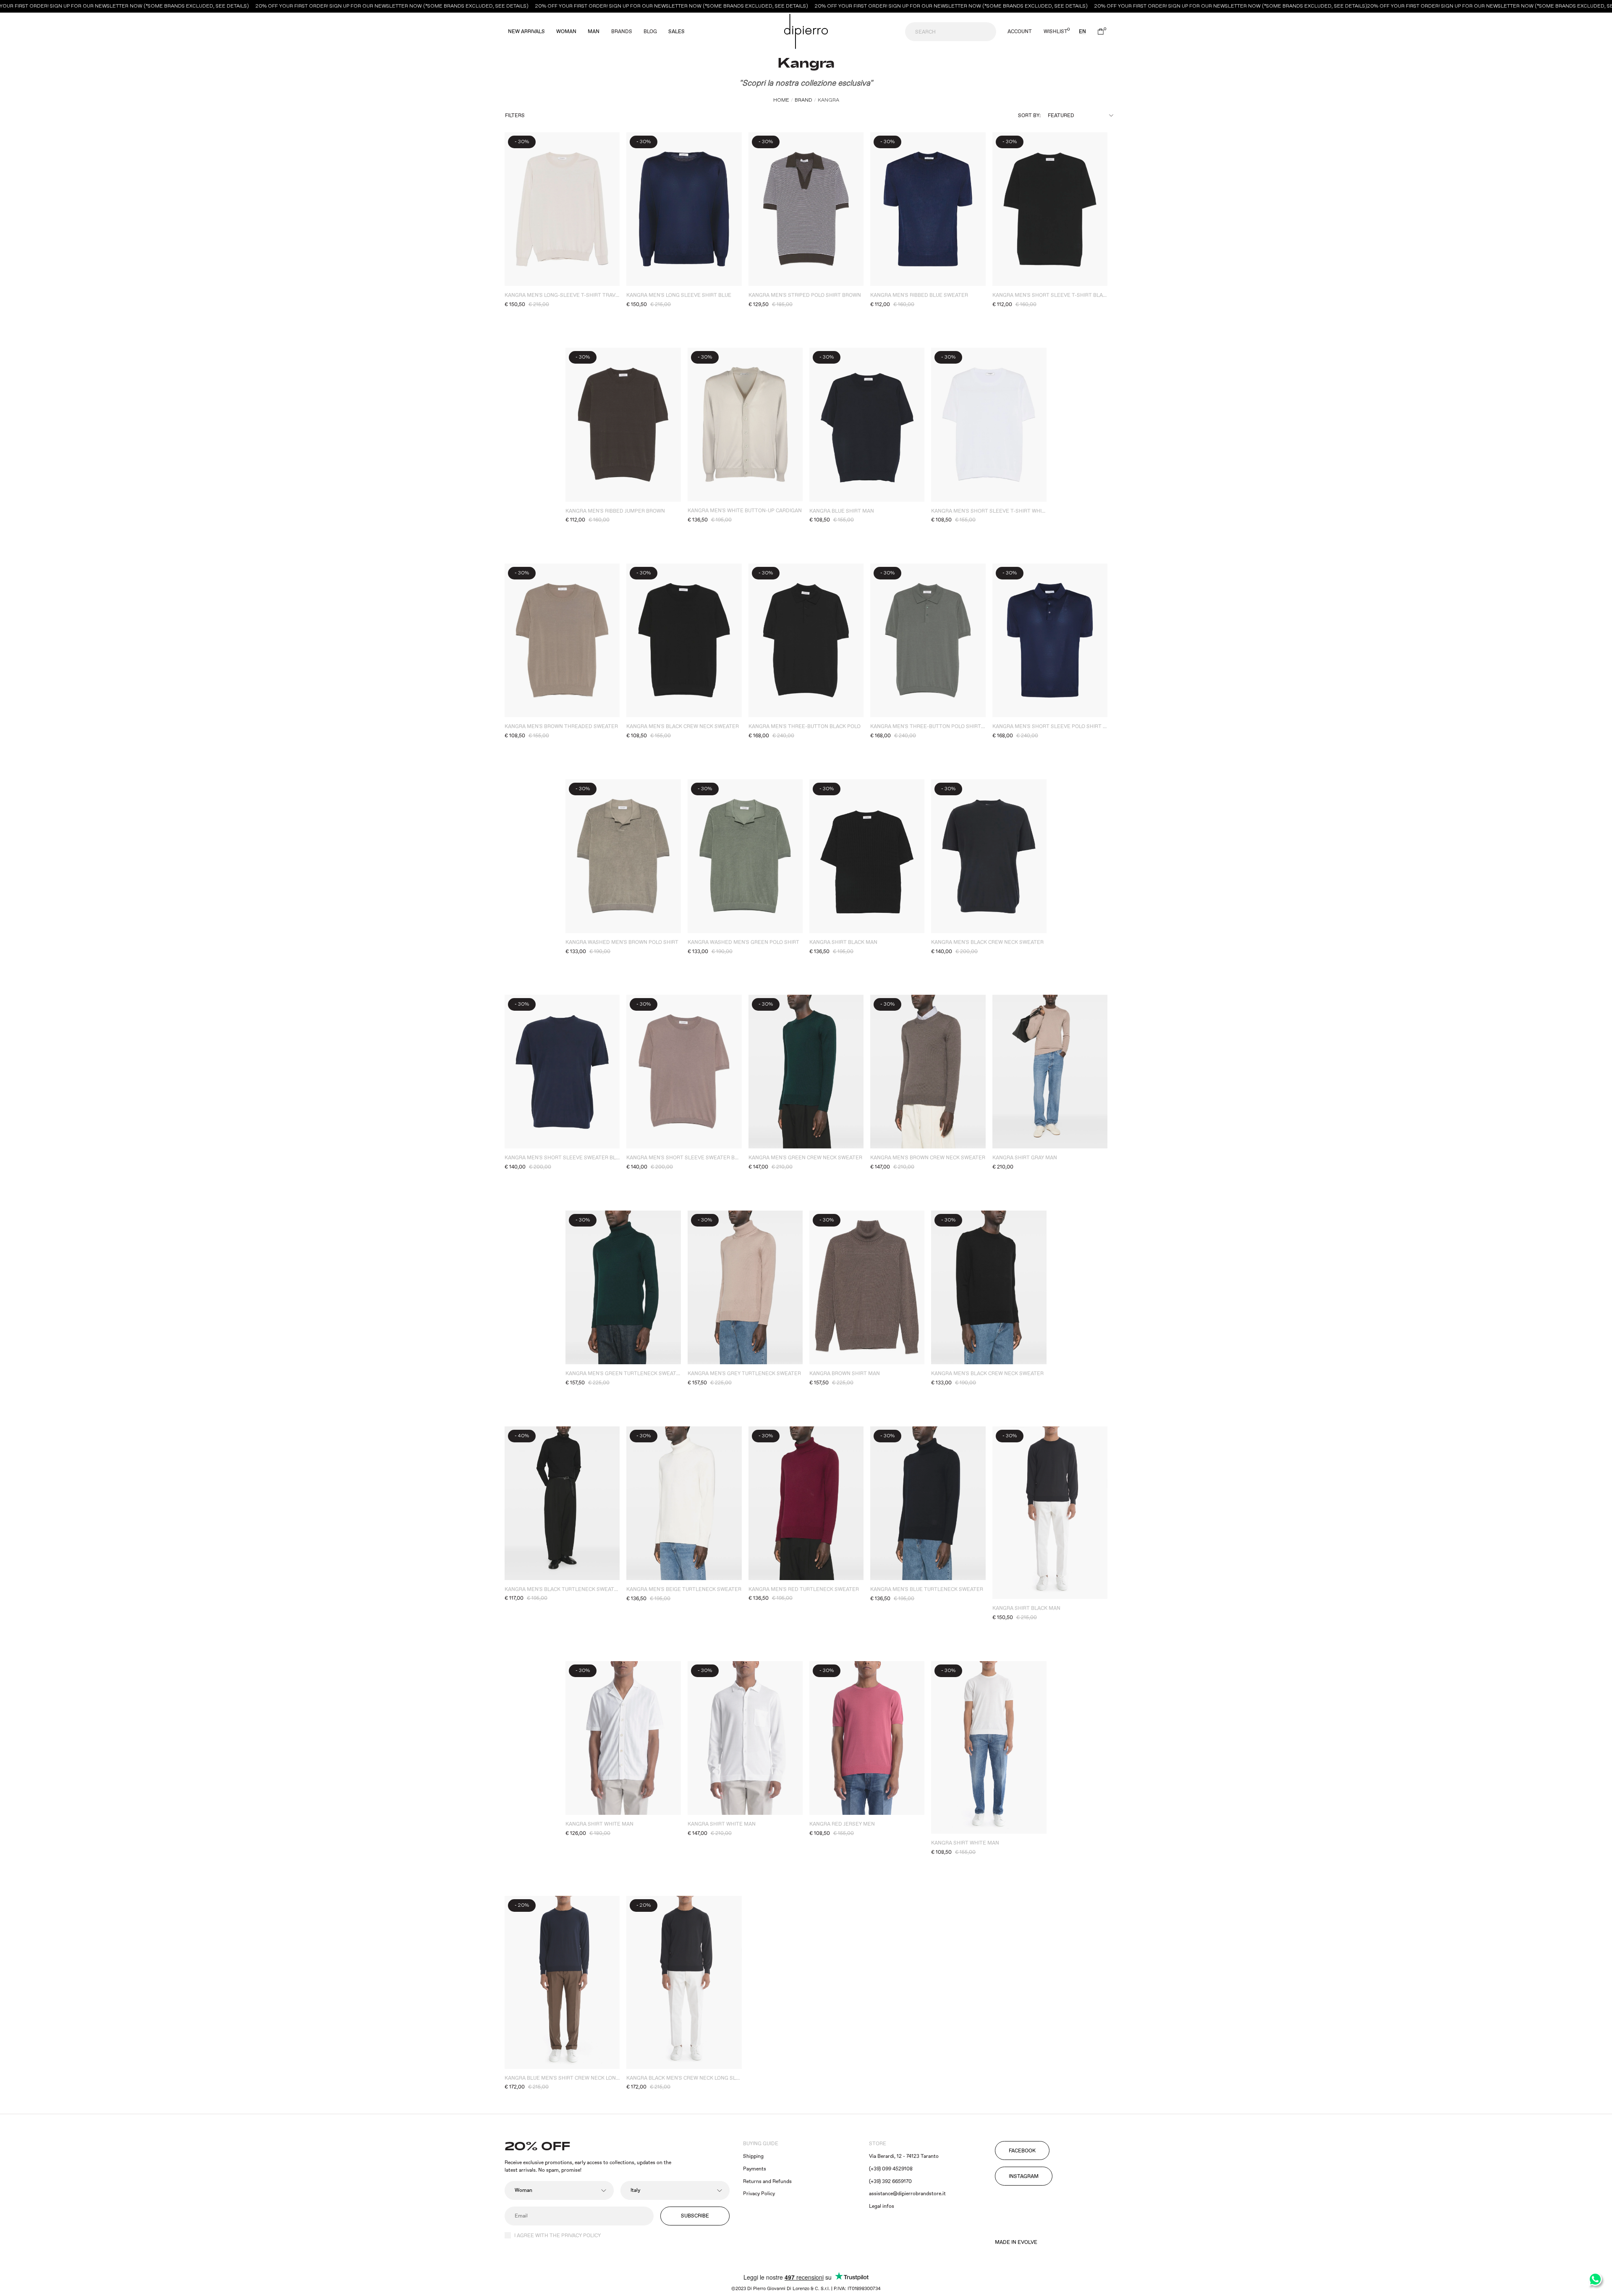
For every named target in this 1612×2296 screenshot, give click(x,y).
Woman (566, 32)
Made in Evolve (1016, 2243)
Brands (622, 32)
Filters (515, 116)
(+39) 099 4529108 (891, 2169)
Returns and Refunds (767, 2182)
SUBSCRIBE (695, 2216)
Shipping (753, 2156)
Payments (755, 2169)
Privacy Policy (759, 2194)
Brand (803, 100)
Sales (676, 32)
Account (1020, 32)
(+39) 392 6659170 (890, 2182)
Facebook (1022, 2151)
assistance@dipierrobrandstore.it (907, 2194)
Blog (650, 32)
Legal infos (882, 2206)
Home (781, 100)
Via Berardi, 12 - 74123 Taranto (904, 2156)
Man (594, 32)
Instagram (1024, 2177)
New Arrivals (526, 32)
